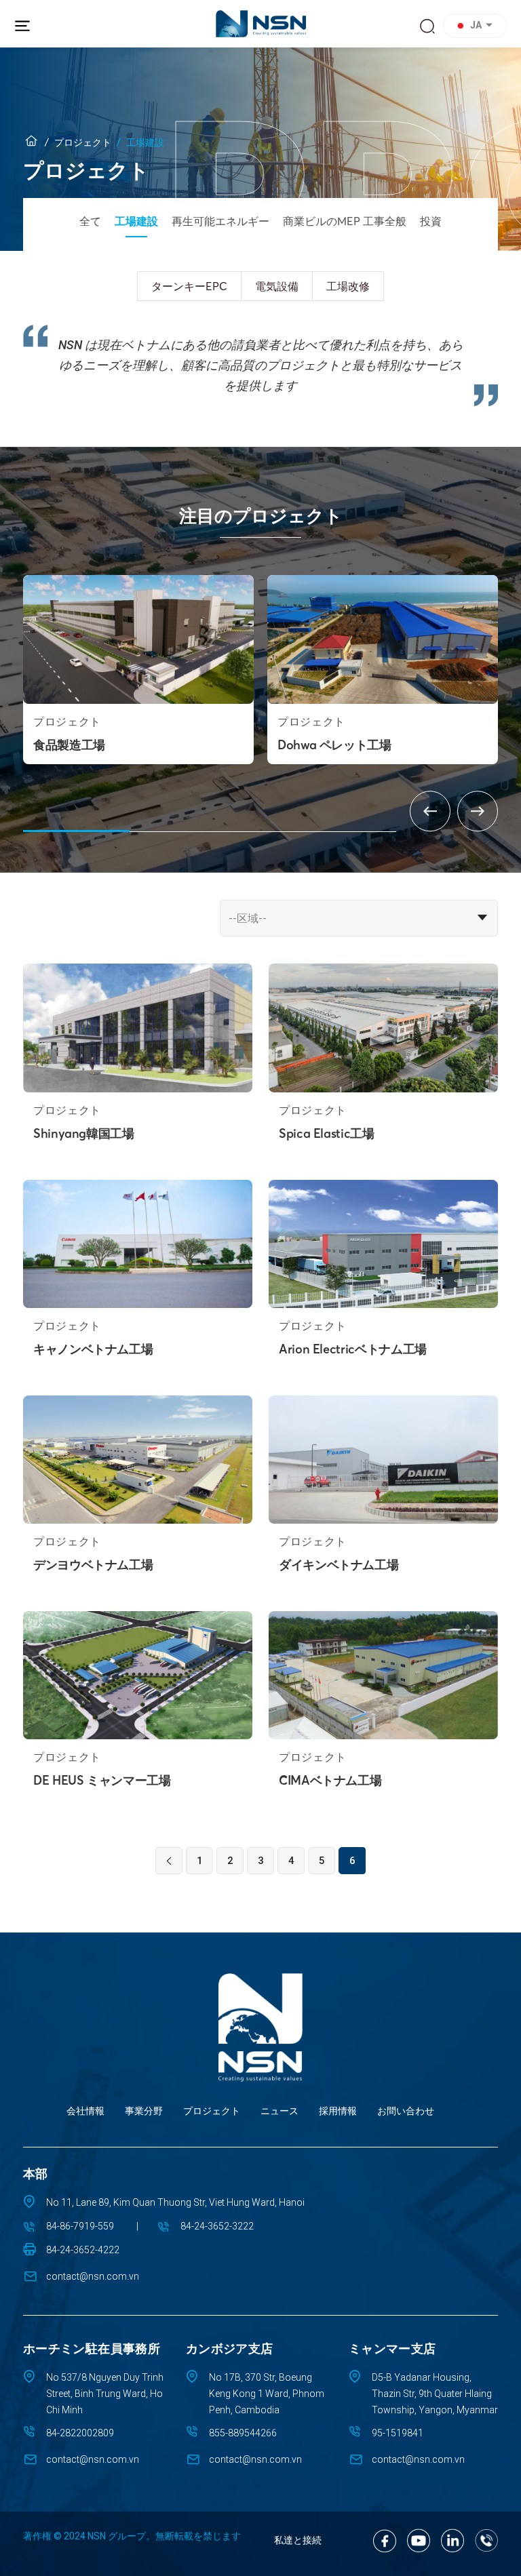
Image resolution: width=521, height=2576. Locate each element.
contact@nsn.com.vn (93, 2276)
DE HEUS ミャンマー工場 (102, 1780)
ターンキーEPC (189, 286)
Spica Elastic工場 (327, 1133)
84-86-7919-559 (80, 2226)
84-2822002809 (80, 2433)
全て (90, 221)
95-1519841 (398, 2433)
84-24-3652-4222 (83, 2250)
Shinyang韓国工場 (84, 1133)
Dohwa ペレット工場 (334, 745)
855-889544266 (243, 2433)
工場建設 (136, 221)
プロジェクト (83, 142)
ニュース (279, 2111)
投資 (431, 221)
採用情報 (338, 2111)
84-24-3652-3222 (217, 2226)
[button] (477, 26)
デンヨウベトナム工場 (93, 1565)
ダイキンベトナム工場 (339, 1565)
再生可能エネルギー (220, 221)
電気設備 (277, 286)
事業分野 (144, 2111)
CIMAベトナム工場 (330, 1780)
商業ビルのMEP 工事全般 (345, 221)
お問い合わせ (406, 2111)
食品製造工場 (69, 745)
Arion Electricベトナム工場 (353, 1349)
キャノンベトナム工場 (93, 1349)
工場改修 (348, 286)
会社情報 (85, 2111)
